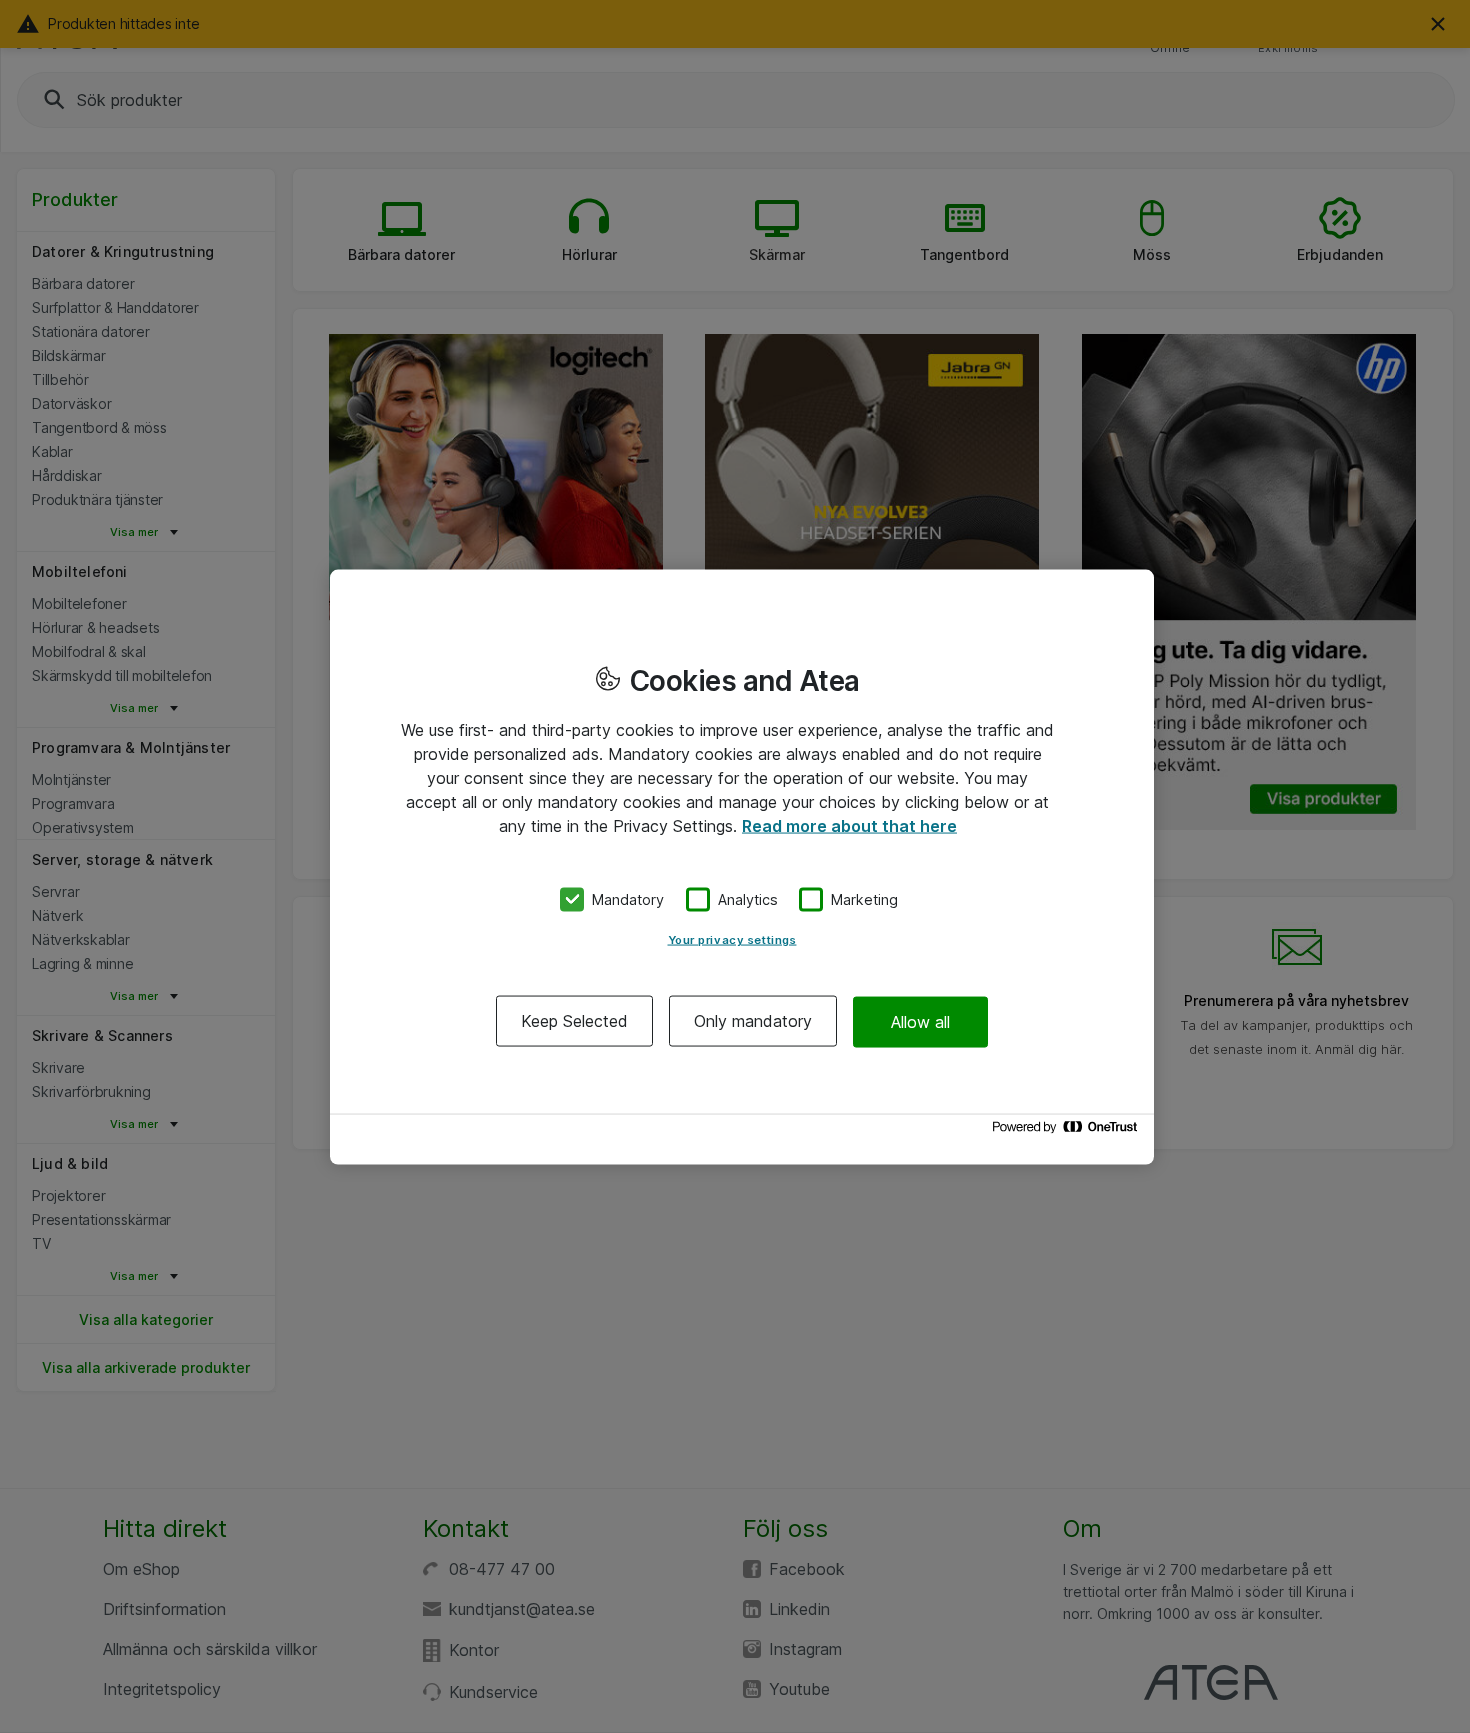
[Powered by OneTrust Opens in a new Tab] (1068, 1131)
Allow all (920, 1021)
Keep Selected (574, 1021)
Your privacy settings (732, 940)
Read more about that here (849, 825)
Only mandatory (753, 1021)
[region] (742, 866)
